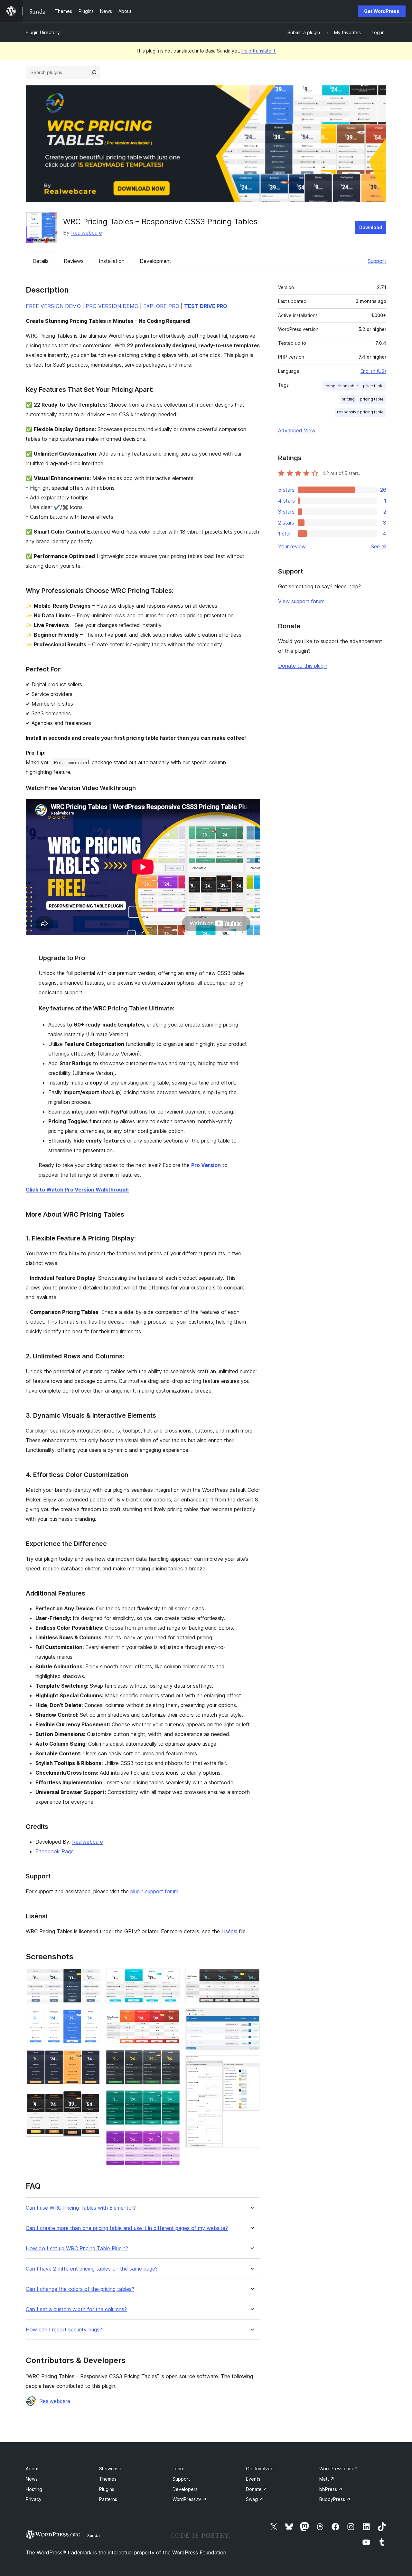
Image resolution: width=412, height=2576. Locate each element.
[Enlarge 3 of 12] (92, 2058)
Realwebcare (87, 233)
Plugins (107, 2489)
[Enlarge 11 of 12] (251, 2017)
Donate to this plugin (303, 666)
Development (155, 261)
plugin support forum (154, 1891)
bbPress (331, 2489)
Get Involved (260, 2469)
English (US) (373, 371)
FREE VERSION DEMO (53, 306)
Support (377, 261)
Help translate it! (259, 51)
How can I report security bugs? (64, 2330)
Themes (108, 2479)
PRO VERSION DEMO (112, 306)
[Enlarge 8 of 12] (172, 2098)
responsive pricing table (360, 412)
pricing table (372, 399)
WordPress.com (339, 2469)
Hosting (34, 2489)
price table (373, 386)
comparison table (341, 386)
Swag (255, 2499)
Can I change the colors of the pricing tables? (80, 2289)
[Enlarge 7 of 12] (172, 2058)
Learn (178, 2469)
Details (41, 261)
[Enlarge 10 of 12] (251, 1977)
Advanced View (297, 430)
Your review (292, 546)
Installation (112, 261)
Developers (185, 2489)
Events (253, 2479)
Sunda (94, 2535)
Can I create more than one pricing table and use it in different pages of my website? (127, 2228)
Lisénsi (229, 1931)
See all (379, 546)
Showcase (110, 2469)
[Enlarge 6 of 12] (172, 2017)
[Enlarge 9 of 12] (172, 2139)
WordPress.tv (190, 2499)
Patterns (108, 2499)
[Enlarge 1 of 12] (92, 1977)
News (32, 2479)
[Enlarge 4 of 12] (92, 2099)
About (32, 2469)
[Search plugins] (94, 72)
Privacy (34, 2499)
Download (371, 227)
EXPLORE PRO (161, 306)
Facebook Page (55, 1851)
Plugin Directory (43, 32)
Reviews (74, 261)
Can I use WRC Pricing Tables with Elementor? (81, 2208)
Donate (257, 2489)
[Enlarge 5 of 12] (172, 1977)
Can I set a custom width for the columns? (76, 2309)
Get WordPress (382, 11)
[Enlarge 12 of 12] (251, 2064)
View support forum (301, 601)
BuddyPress (335, 2499)
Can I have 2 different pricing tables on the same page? (92, 2269)
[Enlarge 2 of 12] (92, 2017)
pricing (348, 399)
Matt (327, 2479)
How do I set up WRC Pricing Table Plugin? (77, 2248)
